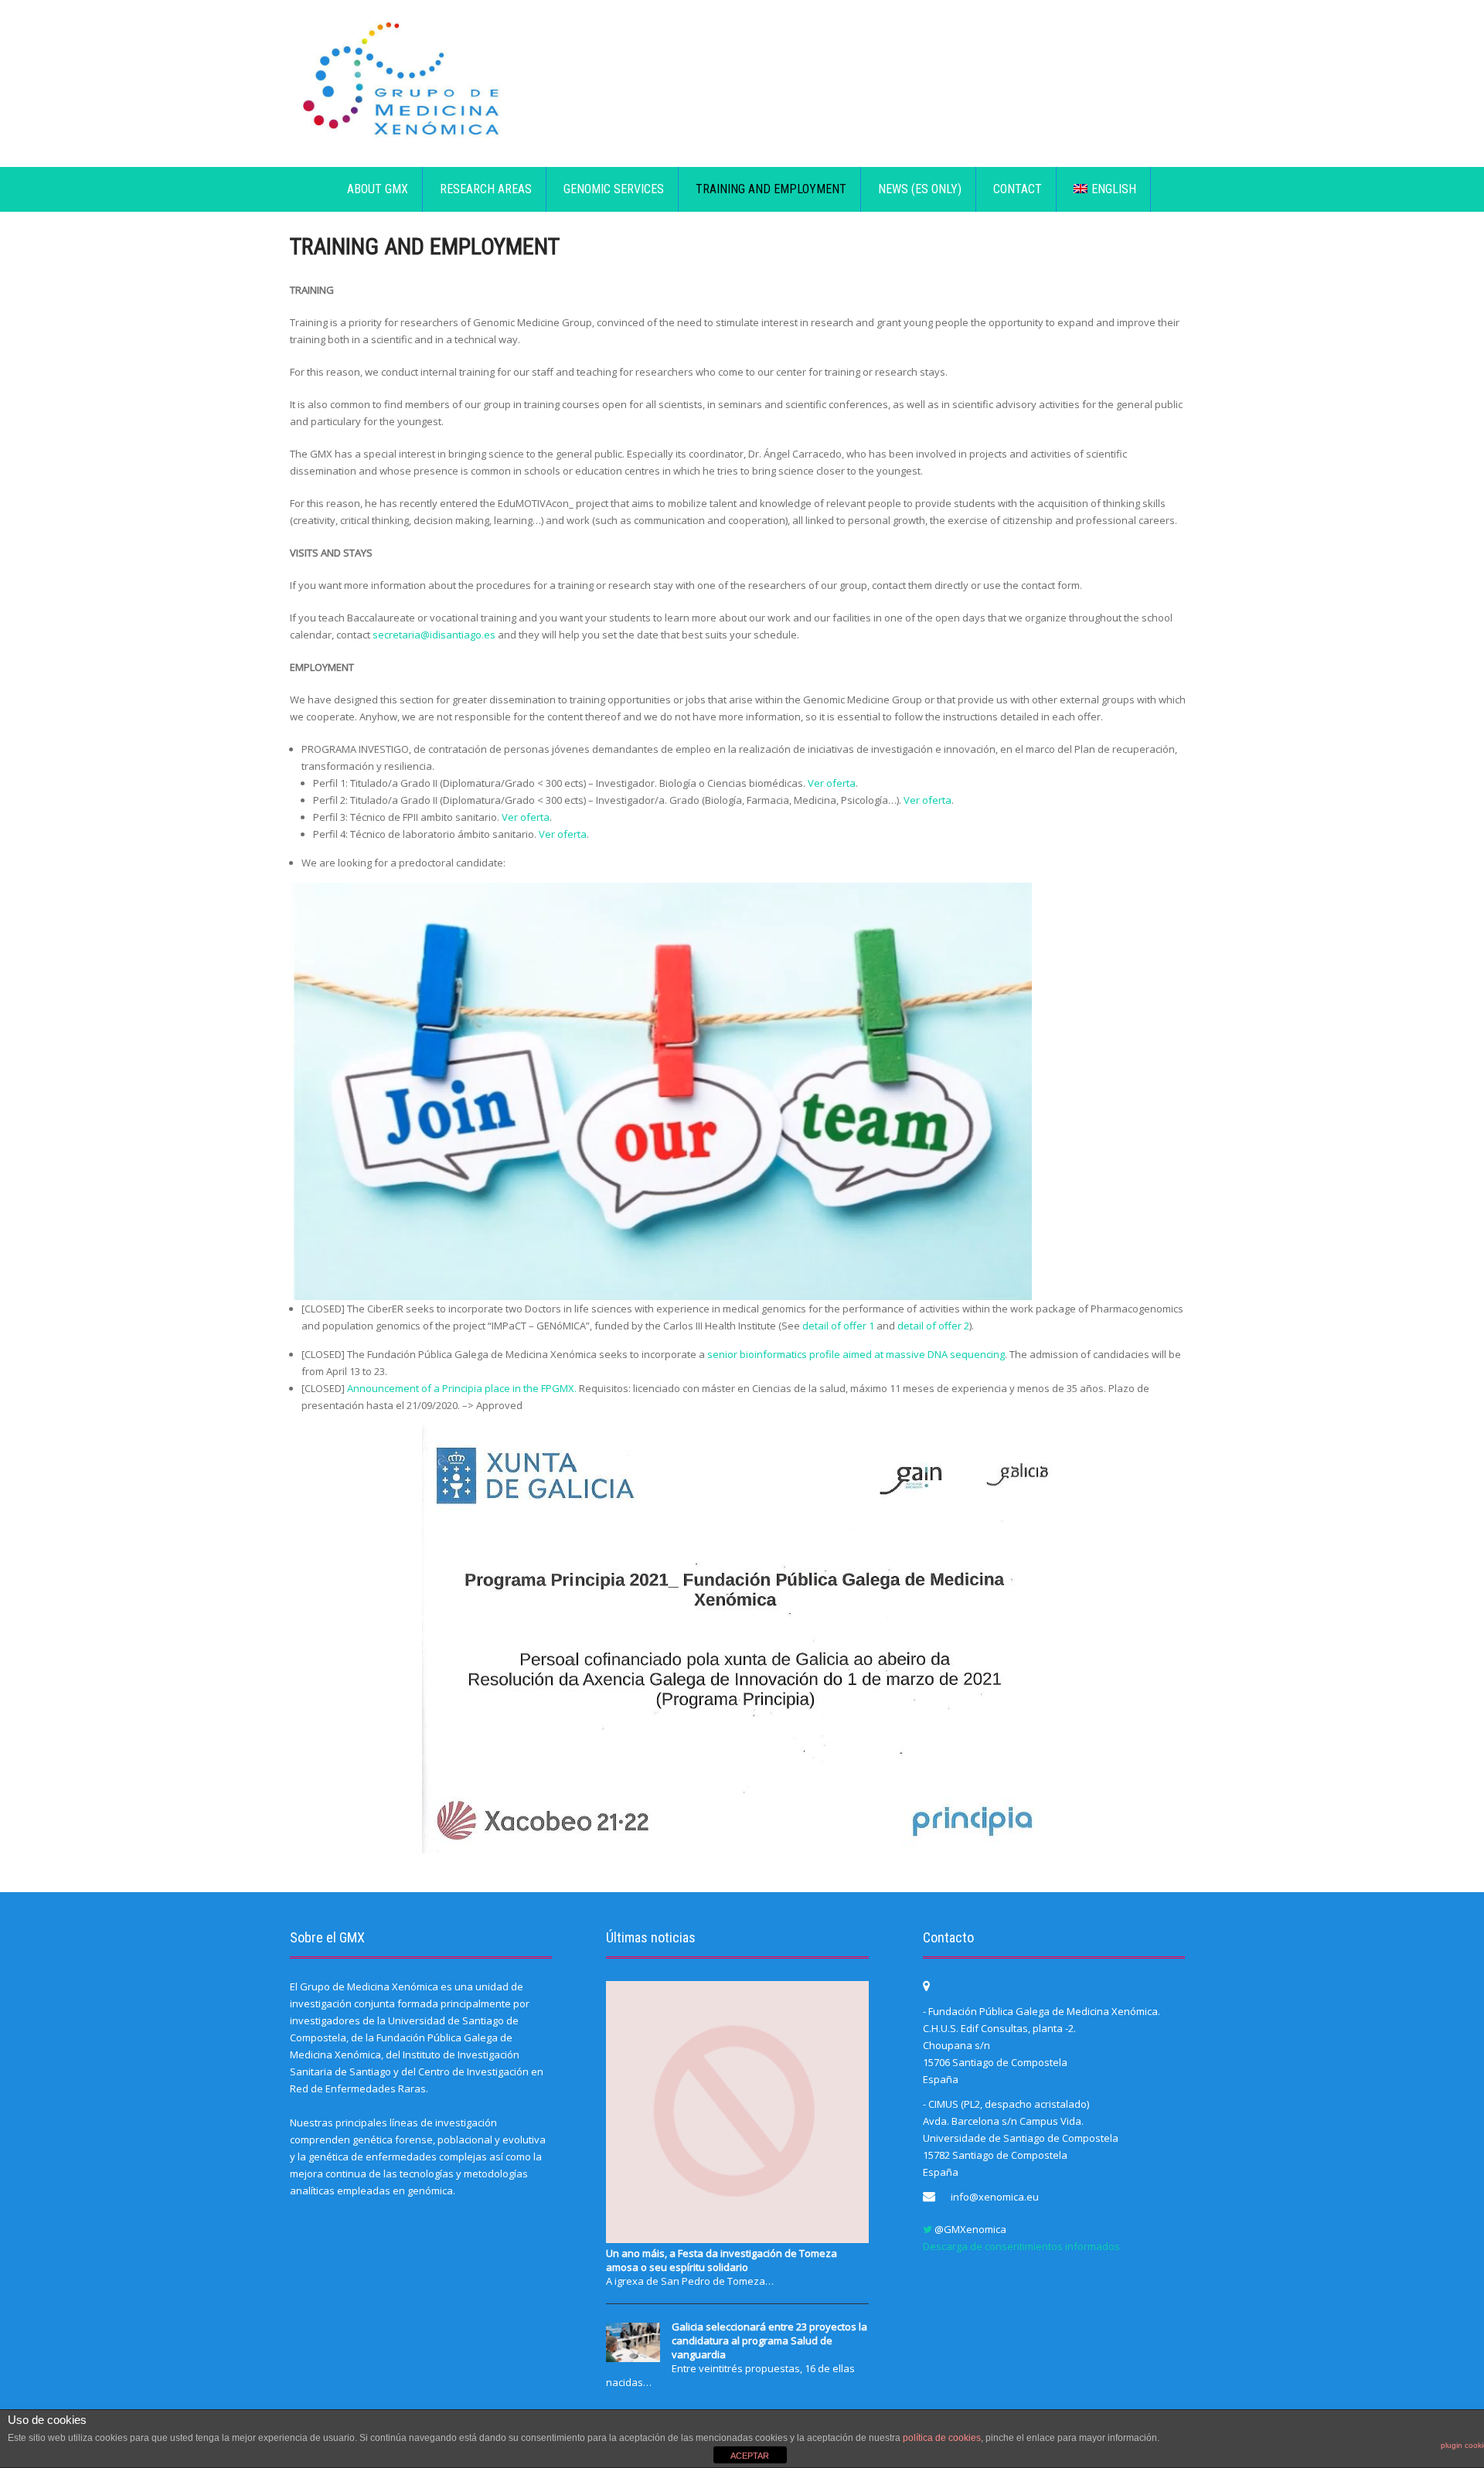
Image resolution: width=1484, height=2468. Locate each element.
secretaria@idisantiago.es (434, 635)
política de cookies (942, 2438)
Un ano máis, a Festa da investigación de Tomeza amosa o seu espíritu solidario (722, 2260)
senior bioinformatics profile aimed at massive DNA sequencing (856, 1354)
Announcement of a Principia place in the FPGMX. (462, 1388)
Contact (1018, 189)
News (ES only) (920, 189)
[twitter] (927, 2230)
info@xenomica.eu (995, 2197)
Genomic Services (614, 189)
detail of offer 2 (933, 1326)
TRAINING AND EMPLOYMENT (771, 189)
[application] (661, 1091)
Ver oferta (832, 783)
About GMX (378, 189)
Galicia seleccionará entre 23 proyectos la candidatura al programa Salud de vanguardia (769, 2340)
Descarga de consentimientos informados (1021, 2246)
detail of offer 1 (838, 1326)
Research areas (486, 189)
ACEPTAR (750, 2456)
